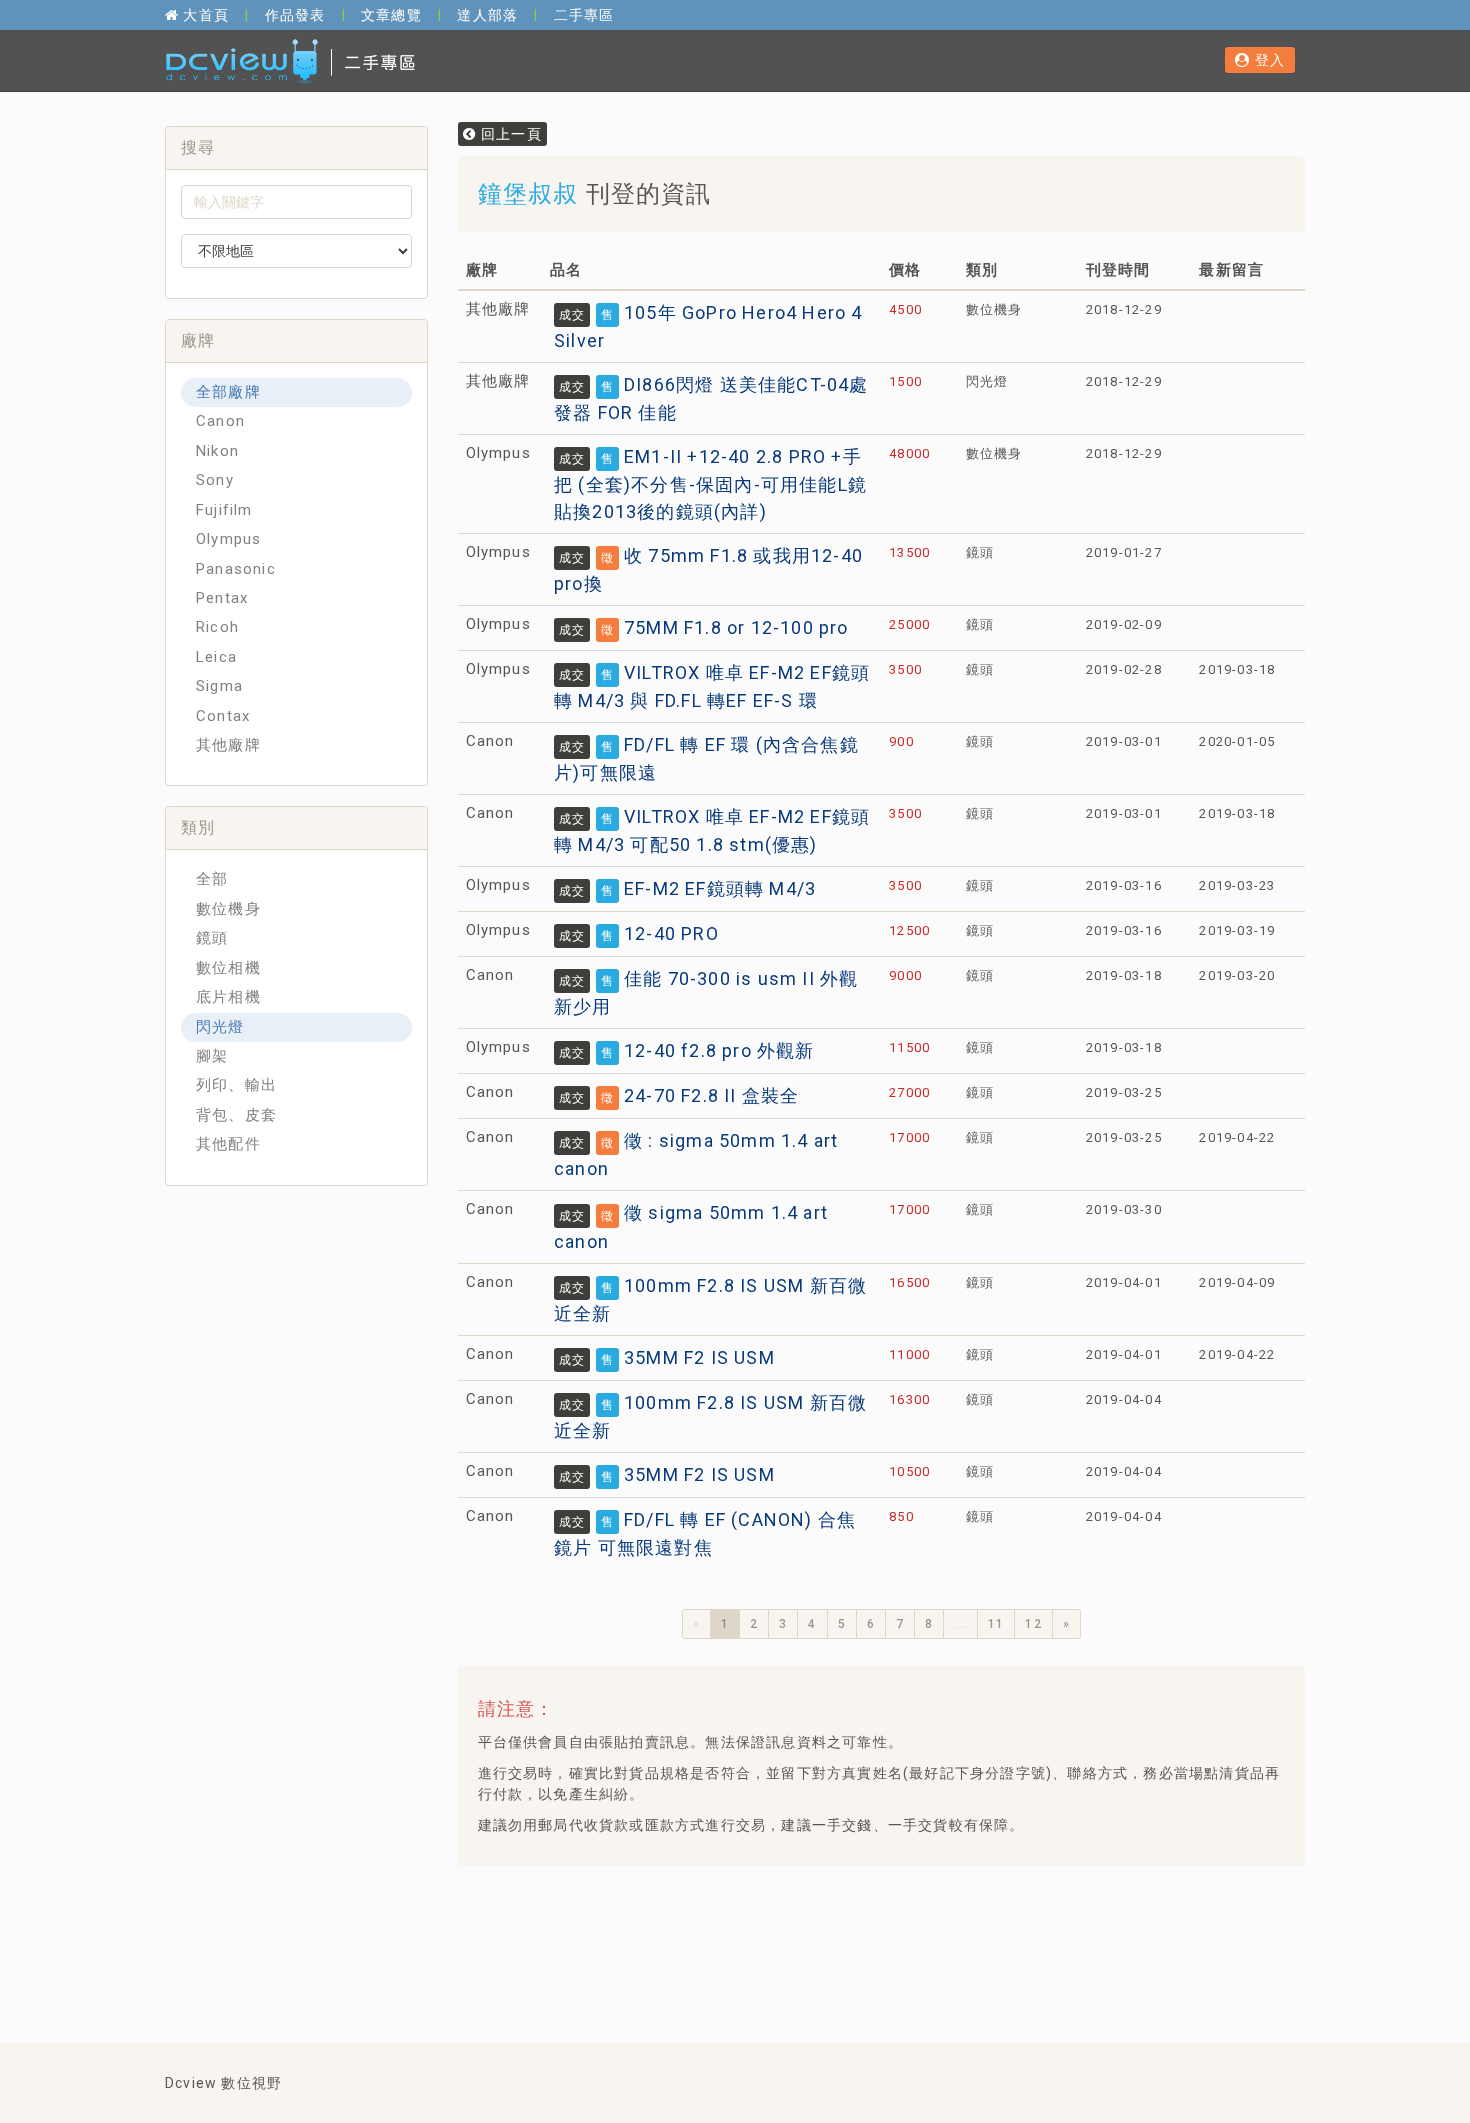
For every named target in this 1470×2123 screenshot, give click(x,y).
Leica (216, 657)
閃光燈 (220, 1027)
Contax (223, 716)
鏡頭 (212, 938)
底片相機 (228, 997)
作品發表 (295, 15)
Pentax (222, 598)
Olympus (228, 539)
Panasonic (236, 569)
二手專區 (584, 15)
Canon (220, 421)
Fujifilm (224, 510)
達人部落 (487, 15)
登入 (1267, 60)
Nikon (217, 451)
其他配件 (228, 1144)
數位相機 (228, 968)
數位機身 (228, 909)
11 (996, 1624)
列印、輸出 (236, 1085)
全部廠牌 (228, 392)
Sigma (219, 686)
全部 (212, 879)
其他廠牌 (228, 745)
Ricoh (217, 627)
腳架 (212, 1056)
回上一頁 (509, 134)
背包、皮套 (236, 1115)
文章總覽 (391, 15)
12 (1033, 1624)
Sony (215, 480)
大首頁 (204, 15)
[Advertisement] (837, 1931)
